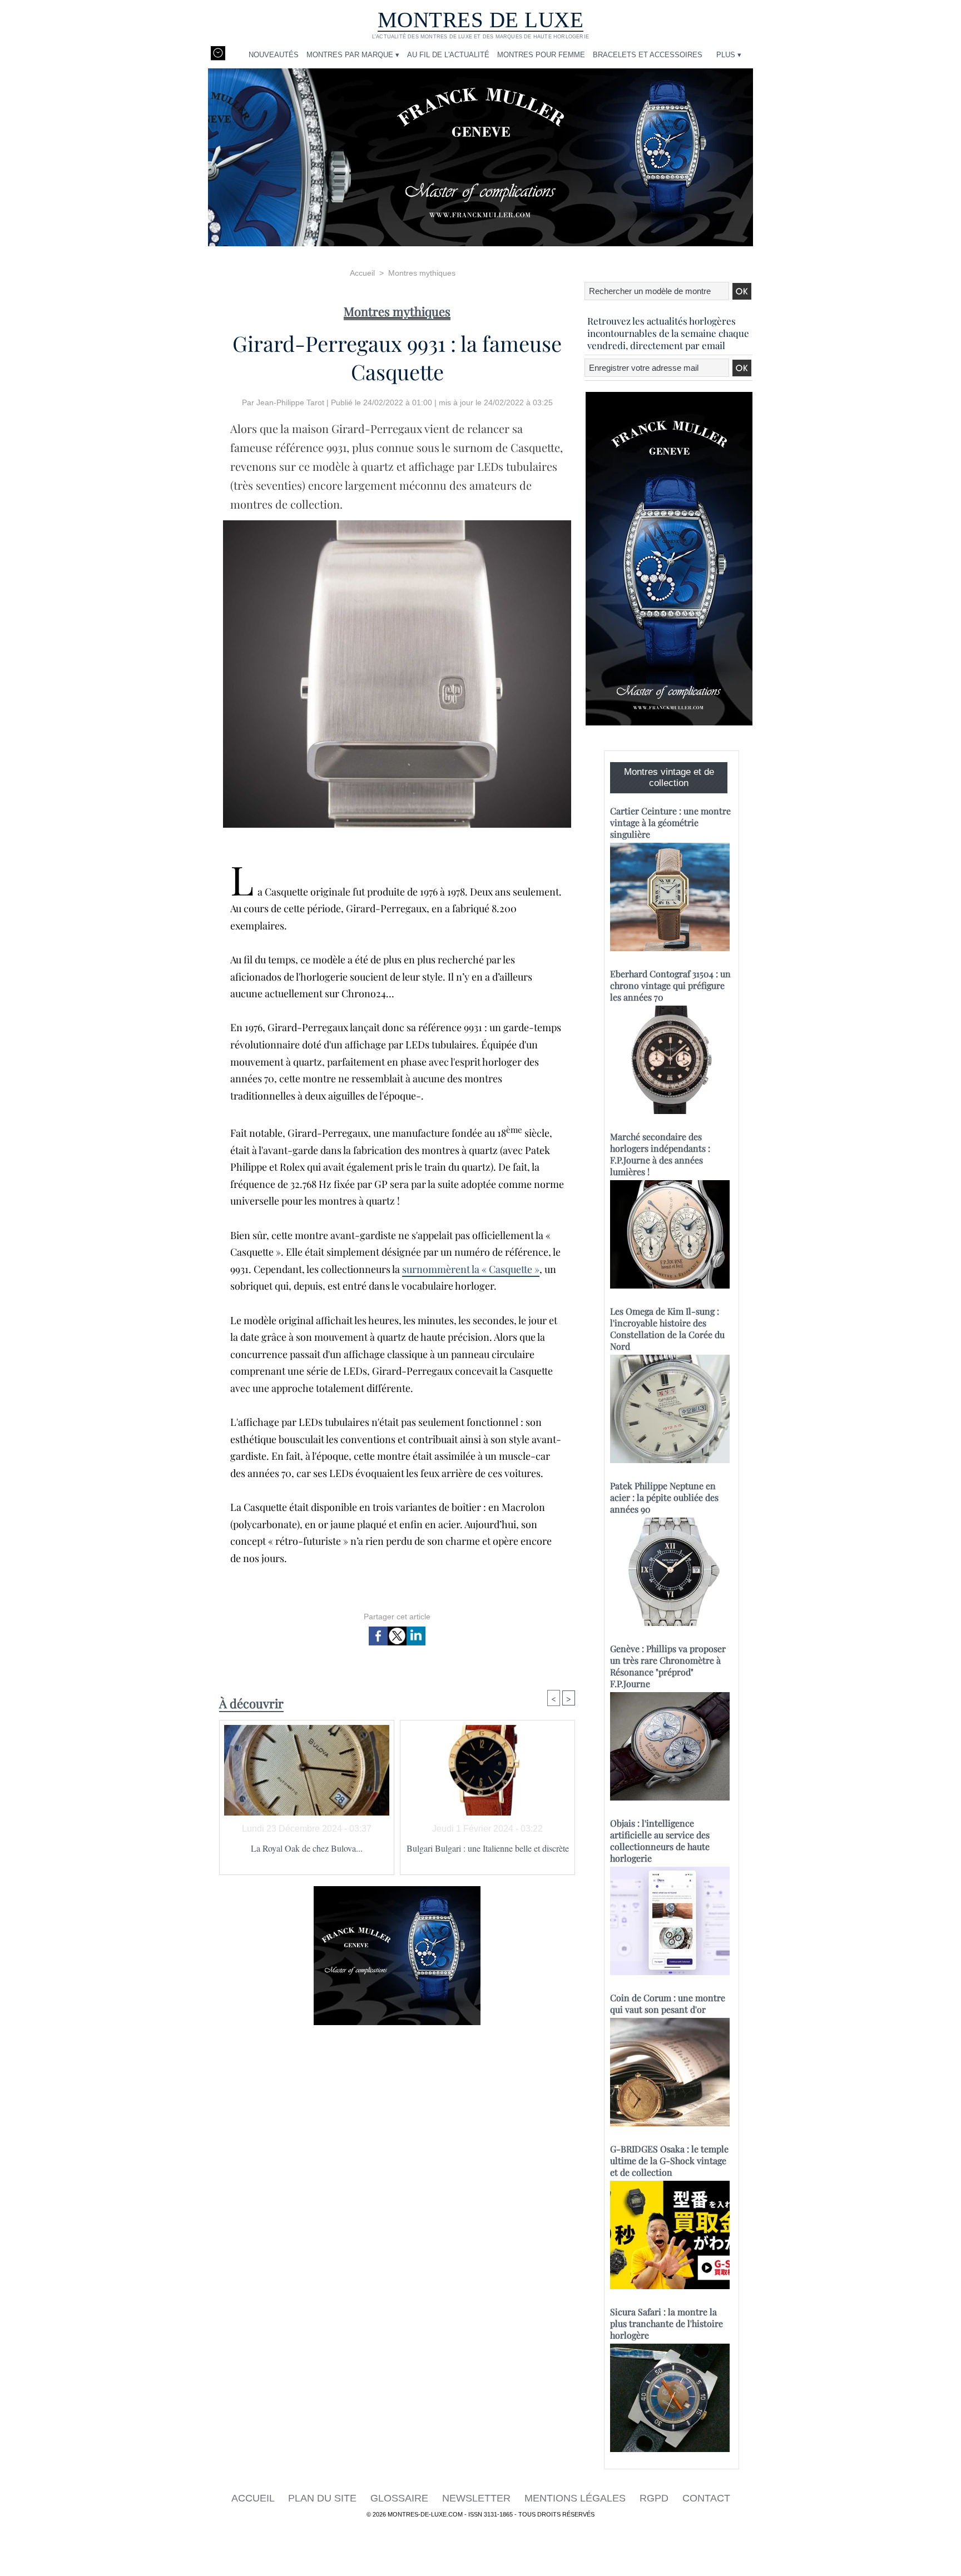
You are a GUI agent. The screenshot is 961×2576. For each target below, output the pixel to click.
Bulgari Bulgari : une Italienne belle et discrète (488, 1848)
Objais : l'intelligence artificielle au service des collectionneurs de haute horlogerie (660, 1841)
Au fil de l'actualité (448, 55)
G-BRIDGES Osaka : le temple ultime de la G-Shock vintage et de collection (669, 2160)
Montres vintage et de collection (669, 777)
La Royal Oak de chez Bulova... (307, 1848)
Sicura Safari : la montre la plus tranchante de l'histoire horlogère (667, 2323)
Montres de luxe (481, 20)
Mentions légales (576, 2498)
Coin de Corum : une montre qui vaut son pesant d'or (668, 2003)
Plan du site (324, 2498)
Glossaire (401, 2498)
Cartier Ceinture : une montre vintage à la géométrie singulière (670, 822)
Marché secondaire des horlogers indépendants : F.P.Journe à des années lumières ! (660, 1154)
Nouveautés (274, 55)
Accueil (362, 273)
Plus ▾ (729, 55)
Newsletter (478, 2498)
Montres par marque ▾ (353, 55)
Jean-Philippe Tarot (290, 402)
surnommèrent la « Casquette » (471, 1269)
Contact (706, 2498)
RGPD (655, 2498)
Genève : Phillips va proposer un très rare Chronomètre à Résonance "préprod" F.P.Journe (668, 1666)
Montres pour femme (541, 55)
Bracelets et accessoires (648, 55)
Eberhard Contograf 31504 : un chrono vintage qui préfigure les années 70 (670, 985)
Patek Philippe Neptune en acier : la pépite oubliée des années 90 (664, 1497)
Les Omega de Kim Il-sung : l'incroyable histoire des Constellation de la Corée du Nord (667, 1329)
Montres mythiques (422, 273)
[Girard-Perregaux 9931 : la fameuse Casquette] (397, 524)
